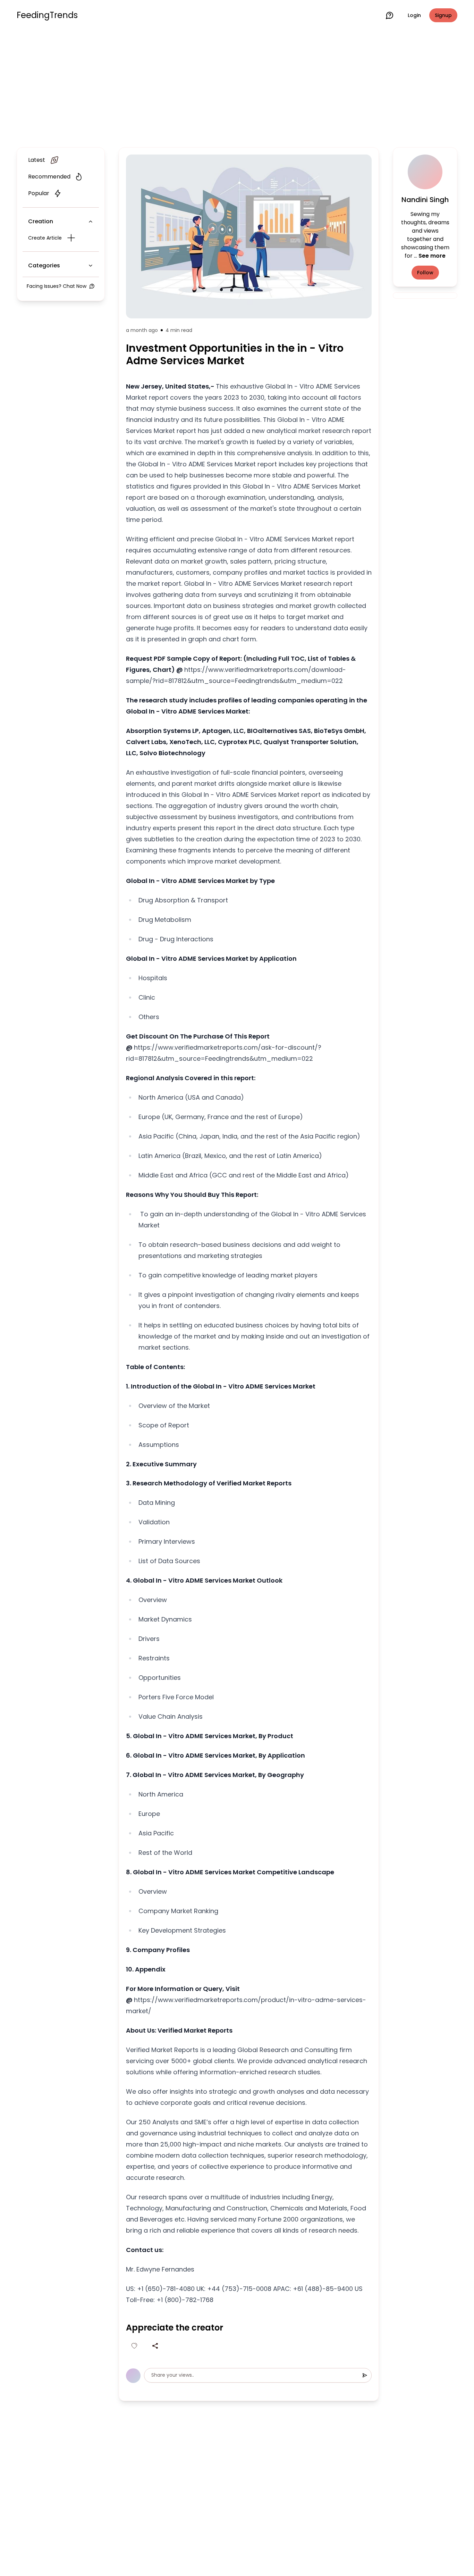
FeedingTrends (47, 15)
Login (414, 15)
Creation (41, 221)
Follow (425, 273)
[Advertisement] (237, 87)
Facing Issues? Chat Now (57, 286)
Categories (44, 265)
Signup (443, 15)
